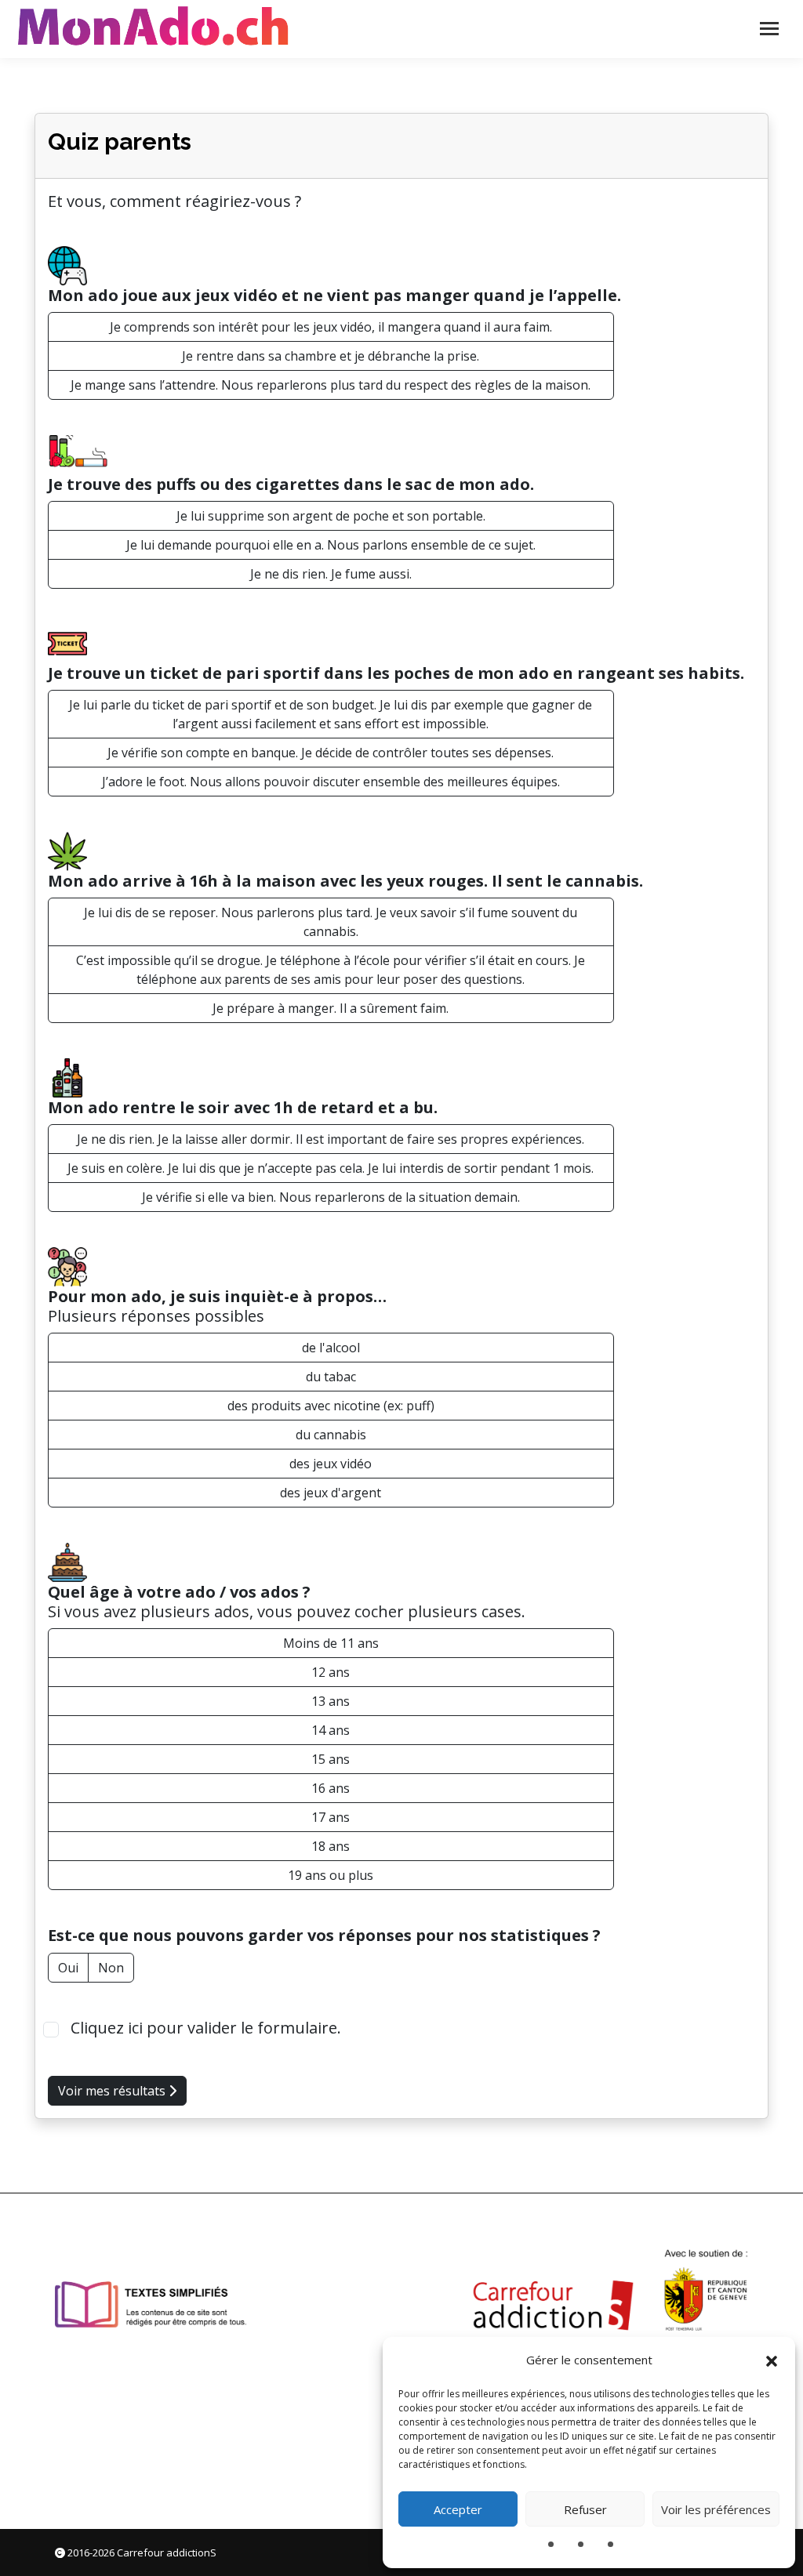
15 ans (331, 1759)
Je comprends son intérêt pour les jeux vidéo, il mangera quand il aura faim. (331, 327)
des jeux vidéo (331, 1464)
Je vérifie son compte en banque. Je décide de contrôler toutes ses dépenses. (331, 753)
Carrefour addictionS (167, 2552)
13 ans (331, 1701)
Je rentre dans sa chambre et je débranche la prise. (331, 356)
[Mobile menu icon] (769, 29)
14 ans (331, 1730)
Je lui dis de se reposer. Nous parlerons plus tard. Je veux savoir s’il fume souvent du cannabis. (331, 922)
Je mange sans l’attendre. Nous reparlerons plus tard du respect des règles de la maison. (331, 385)
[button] (772, 2360)
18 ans (331, 1846)
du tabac (331, 1377)
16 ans (331, 1788)
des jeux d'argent (331, 1493)
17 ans (331, 1817)
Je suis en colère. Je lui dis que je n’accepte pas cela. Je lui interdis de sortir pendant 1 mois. (331, 1168)
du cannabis (331, 1435)
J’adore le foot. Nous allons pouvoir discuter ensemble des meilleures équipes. (331, 782)
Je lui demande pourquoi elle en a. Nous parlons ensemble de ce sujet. (331, 545)
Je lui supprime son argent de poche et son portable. (331, 516)
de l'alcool (331, 1348)
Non (111, 1968)
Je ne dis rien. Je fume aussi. (331, 574)
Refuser (585, 2509)
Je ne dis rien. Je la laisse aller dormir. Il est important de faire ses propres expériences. (331, 1139)
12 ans (331, 1672)
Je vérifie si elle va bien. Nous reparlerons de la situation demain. (331, 1197)
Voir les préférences (716, 2509)
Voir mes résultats (113, 2091)
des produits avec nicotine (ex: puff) (331, 1406)
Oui (68, 1968)
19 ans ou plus (331, 1875)
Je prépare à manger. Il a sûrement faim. (331, 1008)
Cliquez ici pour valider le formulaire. (204, 2028)
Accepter (458, 2509)
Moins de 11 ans (331, 1643)
